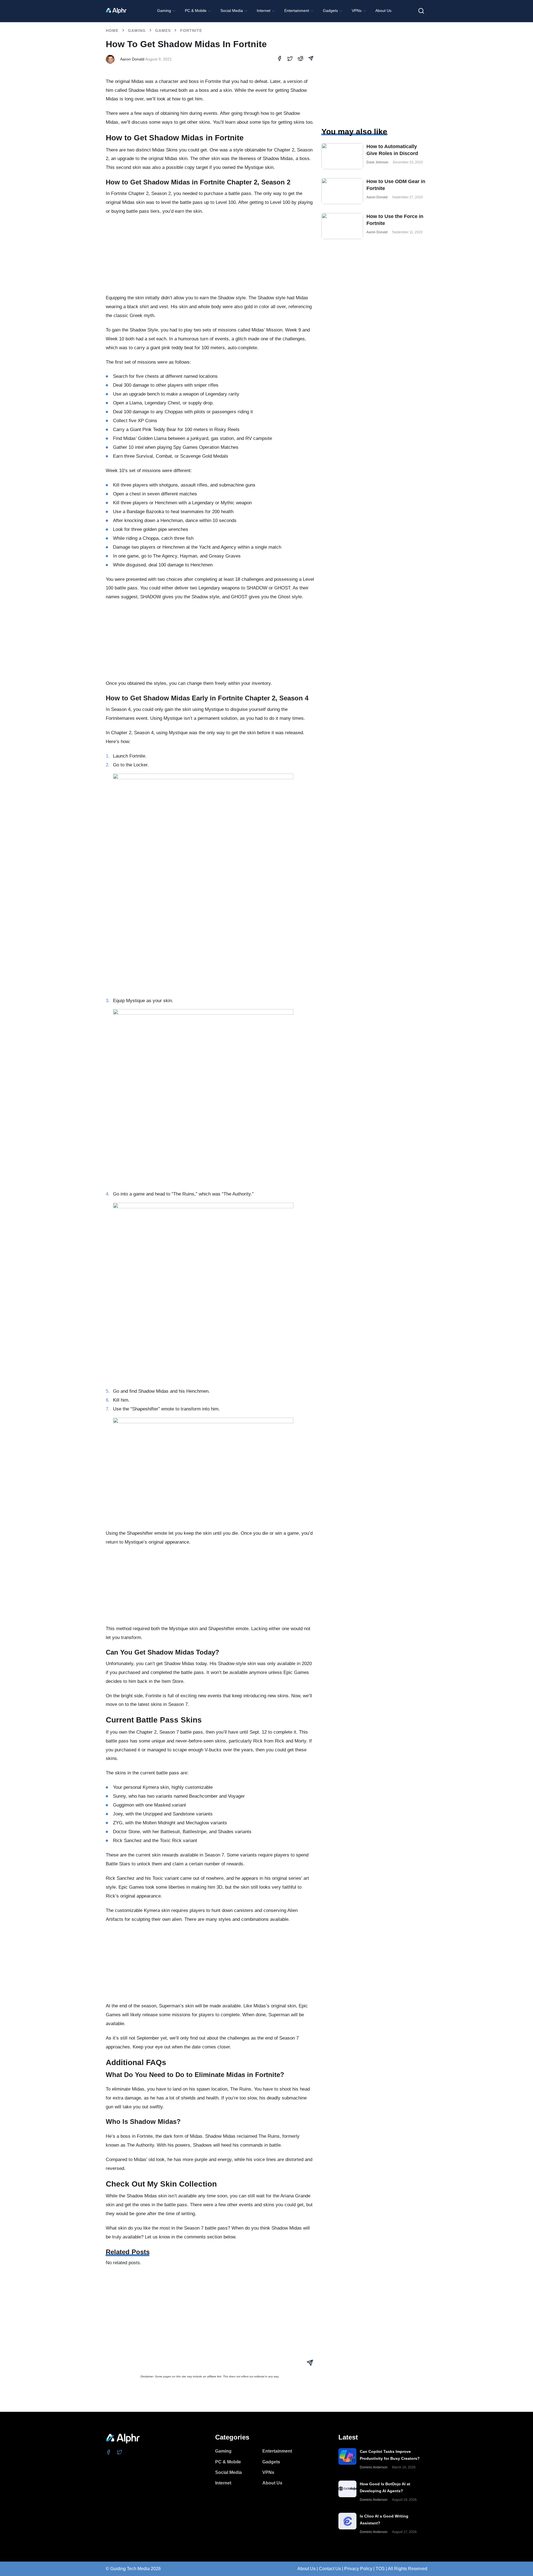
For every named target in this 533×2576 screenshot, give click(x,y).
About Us (306, 2569)
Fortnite (191, 31)
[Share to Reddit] (301, 59)
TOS (380, 2569)
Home (112, 31)
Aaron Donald (132, 59)
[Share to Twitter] (290, 59)
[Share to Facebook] (279, 59)
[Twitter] (120, 2452)
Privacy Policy (358, 2569)
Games (163, 31)
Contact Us (330, 2569)
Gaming (137, 31)
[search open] (421, 11)
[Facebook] (109, 2452)
